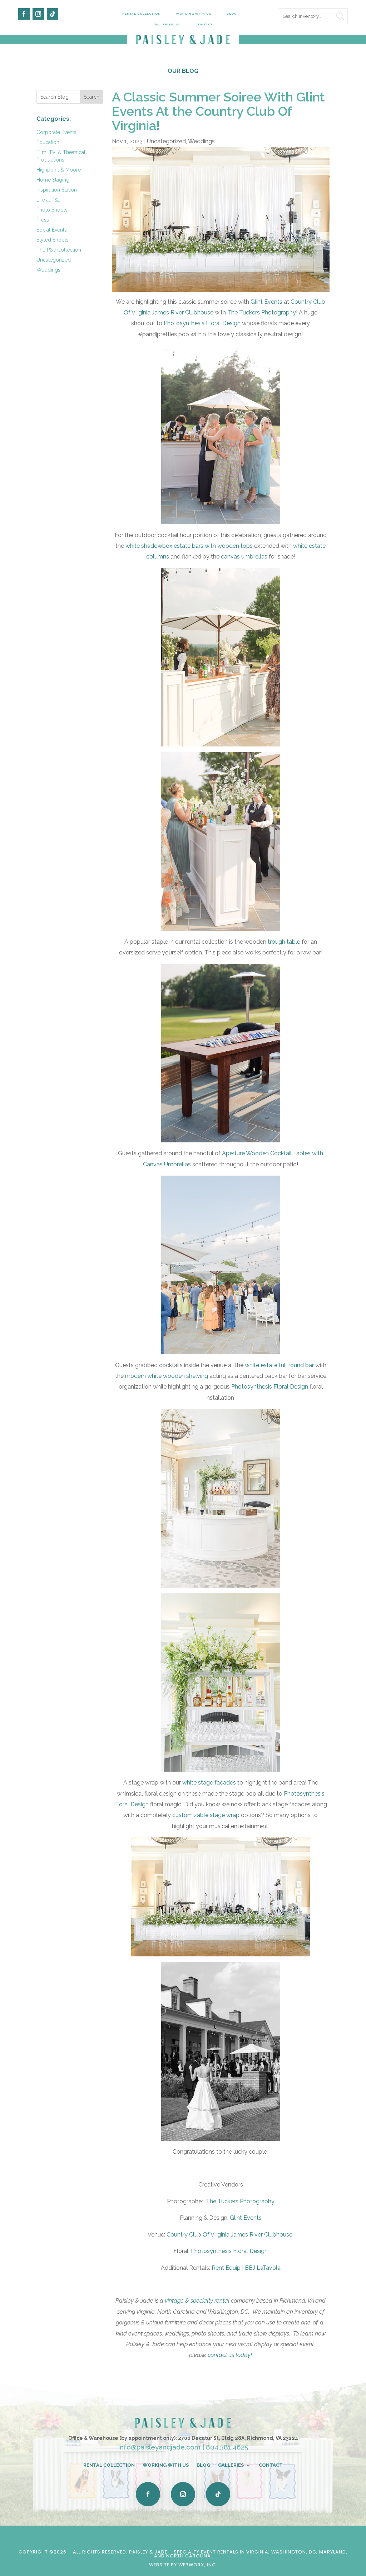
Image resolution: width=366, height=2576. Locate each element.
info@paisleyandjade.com (159, 2447)
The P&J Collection (59, 250)
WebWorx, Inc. (198, 2565)
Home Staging (53, 180)
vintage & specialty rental (197, 2301)
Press (43, 220)
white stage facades (209, 1783)
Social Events (52, 230)
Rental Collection (142, 14)
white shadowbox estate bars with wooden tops (189, 546)
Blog (232, 14)
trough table (284, 942)
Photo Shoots (52, 210)
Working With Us (194, 14)
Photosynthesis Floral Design (202, 323)
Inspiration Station (57, 190)
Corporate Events (56, 132)
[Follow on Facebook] (24, 14)
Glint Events (266, 302)
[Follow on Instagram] (38, 14)
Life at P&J (48, 200)
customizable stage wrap (206, 1815)
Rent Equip (226, 2268)
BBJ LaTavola (263, 2268)
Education (48, 142)
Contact (204, 24)
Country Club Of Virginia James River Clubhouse (230, 2235)
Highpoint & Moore (59, 170)
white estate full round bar (279, 1365)
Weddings (48, 270)
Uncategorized (54, 260)
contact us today (230, 2355)
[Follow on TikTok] (53, 14)
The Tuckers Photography (262, 312)
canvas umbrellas (244, 557)
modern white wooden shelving (167, 1376)
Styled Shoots (53, 240)
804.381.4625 (227, 2447)
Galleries (163, 24)
